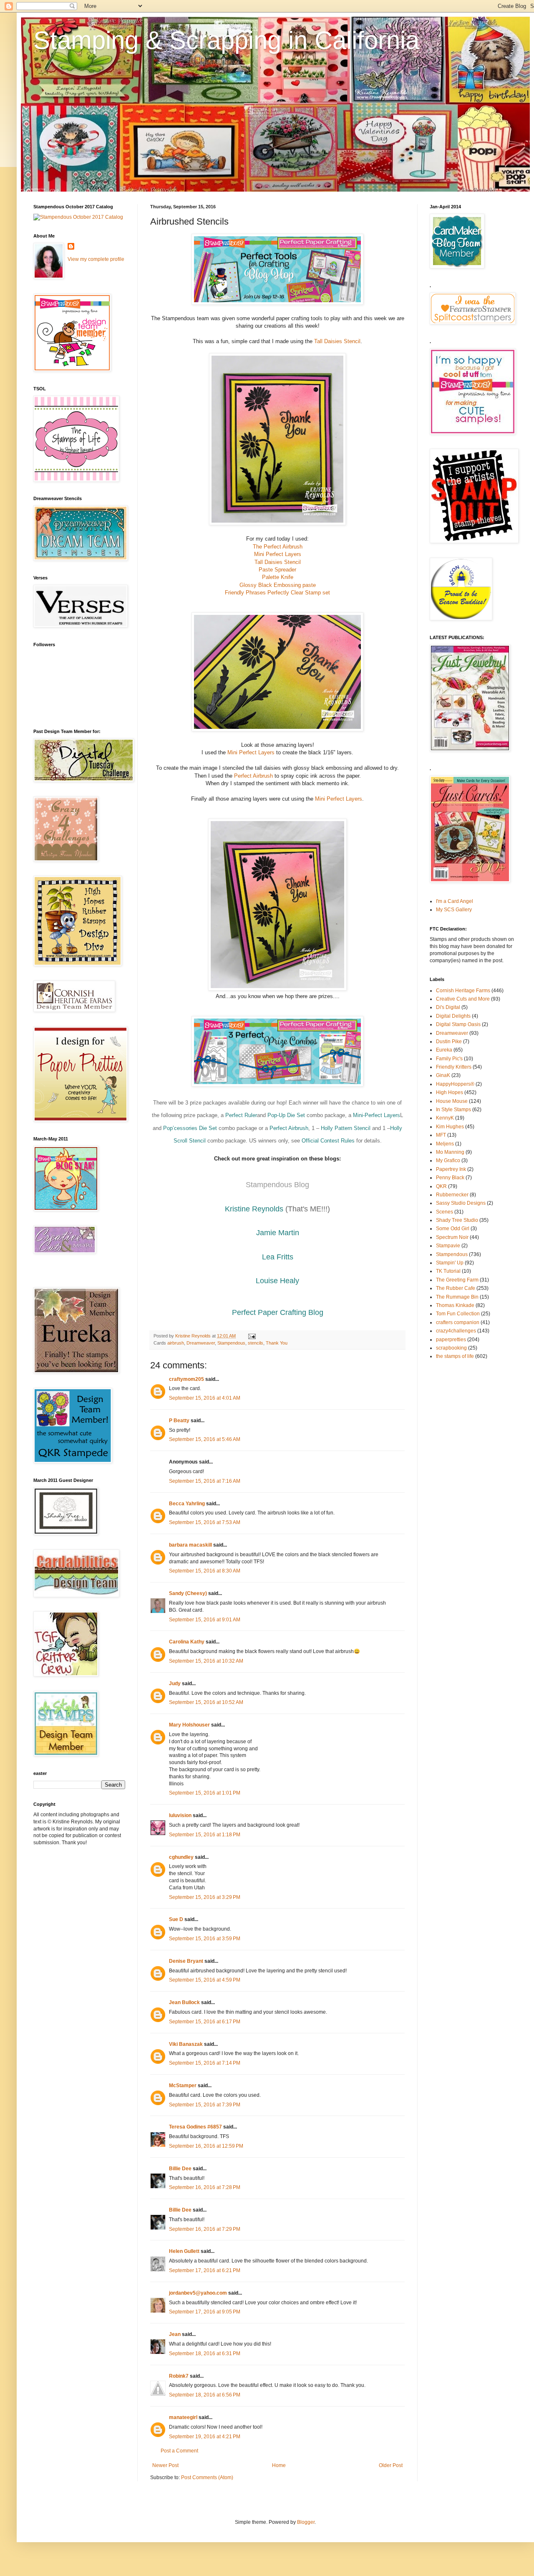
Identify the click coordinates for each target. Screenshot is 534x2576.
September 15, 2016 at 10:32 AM (206, 1661)
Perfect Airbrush (253, 776)
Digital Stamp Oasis (458, 1024)
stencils (256, 1343)
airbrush (176, 1343)
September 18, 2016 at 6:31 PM (205, 2354)
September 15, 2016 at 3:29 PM (205, 1897)
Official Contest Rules (328, 1141)
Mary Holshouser (189, 1725)
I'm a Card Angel (455, 901)
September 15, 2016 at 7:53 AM (205, 1522)
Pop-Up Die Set (286, 1115)
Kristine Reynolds (254, 1209)
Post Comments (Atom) (207, 2477)
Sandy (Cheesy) (188, 1593)
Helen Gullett (184, 2251)
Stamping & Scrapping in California (226, 40)
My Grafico (448, 1160)
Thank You (277, 1343)
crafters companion (458, 1322)
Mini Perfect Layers (278, 554)
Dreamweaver (201, 1343)
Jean (175, 2334)
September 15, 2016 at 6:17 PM (205, 2022)
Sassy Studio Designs (461, 1203)
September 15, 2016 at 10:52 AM (206, 1702)
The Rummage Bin (457, 1297)
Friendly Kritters (454, 1067)
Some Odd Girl (453, 1229)
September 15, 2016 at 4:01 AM (205, 1398)
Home (279, 2465)
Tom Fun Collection (458, 1314)
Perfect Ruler (241, 1115)
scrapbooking (451, 1348)
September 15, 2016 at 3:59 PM (205, 1939)
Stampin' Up (450, 1263)
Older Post (391, 2465)
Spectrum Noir (452, 1237)
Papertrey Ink (451, 1169)
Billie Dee (180, 2169)
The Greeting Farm (457, 1280)
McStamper (183, 2086)
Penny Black (450, 1178)
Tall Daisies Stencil (337, 341)
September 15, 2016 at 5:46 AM (205, 1439)
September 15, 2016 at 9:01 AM (205, 1620)
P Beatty (179, 1421)
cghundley (181, 1857)
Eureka (444, 1050)
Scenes (445, 1212)
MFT (441, 1135)
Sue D (176, 1919)
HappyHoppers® (455, 1084)
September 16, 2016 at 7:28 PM (205, 2187)
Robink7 (179, 2376)
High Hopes (450, 1092)
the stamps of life (455, 1356)
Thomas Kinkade (455, 1305)
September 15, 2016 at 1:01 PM (205, 1793)
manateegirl (183, 2417)
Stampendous (231, 1343)
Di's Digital (448, 1007)
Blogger (306, 2522)
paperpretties (451, 1340)
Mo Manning (450, 1152)
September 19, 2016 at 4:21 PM (205, 2437)
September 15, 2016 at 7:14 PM (205, 2063)
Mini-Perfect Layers (377, 1115)
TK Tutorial (448, 1271)
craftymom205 (186, 1379)
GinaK (443, 1075)
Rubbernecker (452, 1195)
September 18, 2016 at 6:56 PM (205, 2395)
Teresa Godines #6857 (195, 2127)
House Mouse (452, 1101)
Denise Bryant (186, 1961)
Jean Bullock (184, 2002)
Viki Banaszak (186, 2044)
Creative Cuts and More (463, 999)
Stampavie (448, 1246)
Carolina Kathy (187, 1642)
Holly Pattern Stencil (346, 1128)
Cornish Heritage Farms (463, 991)
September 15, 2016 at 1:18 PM (205, 1835)
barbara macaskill (190, 1545)
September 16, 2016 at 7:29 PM (205, 2229)
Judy (175, 1684)
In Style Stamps (453, 1110)
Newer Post (165, 2465)
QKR (441, 1186)
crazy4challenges (456, 1331)
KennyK (445, 1118)
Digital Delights (453, 1016)
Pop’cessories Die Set (190, 1128)
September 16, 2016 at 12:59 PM (206, 2146)
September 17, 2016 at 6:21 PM (205, 2270)
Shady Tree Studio (457, 1220)
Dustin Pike (449, 1042)
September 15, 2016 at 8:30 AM (205, 1571)
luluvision (180, 1815)
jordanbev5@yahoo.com (198, 2293)
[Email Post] (252, 1336)
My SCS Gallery (454, 910)
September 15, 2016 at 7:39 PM (205, 2105)
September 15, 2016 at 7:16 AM (205, 1481)
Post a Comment (179, 2451)
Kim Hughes (450, 1127)
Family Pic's (449, 1059)
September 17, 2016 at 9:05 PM (205, 2312)
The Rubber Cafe (456, 1288)
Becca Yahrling (187, 1504)
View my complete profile (96, 259)
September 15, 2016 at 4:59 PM (205, 1980)
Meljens (445, 1144)
